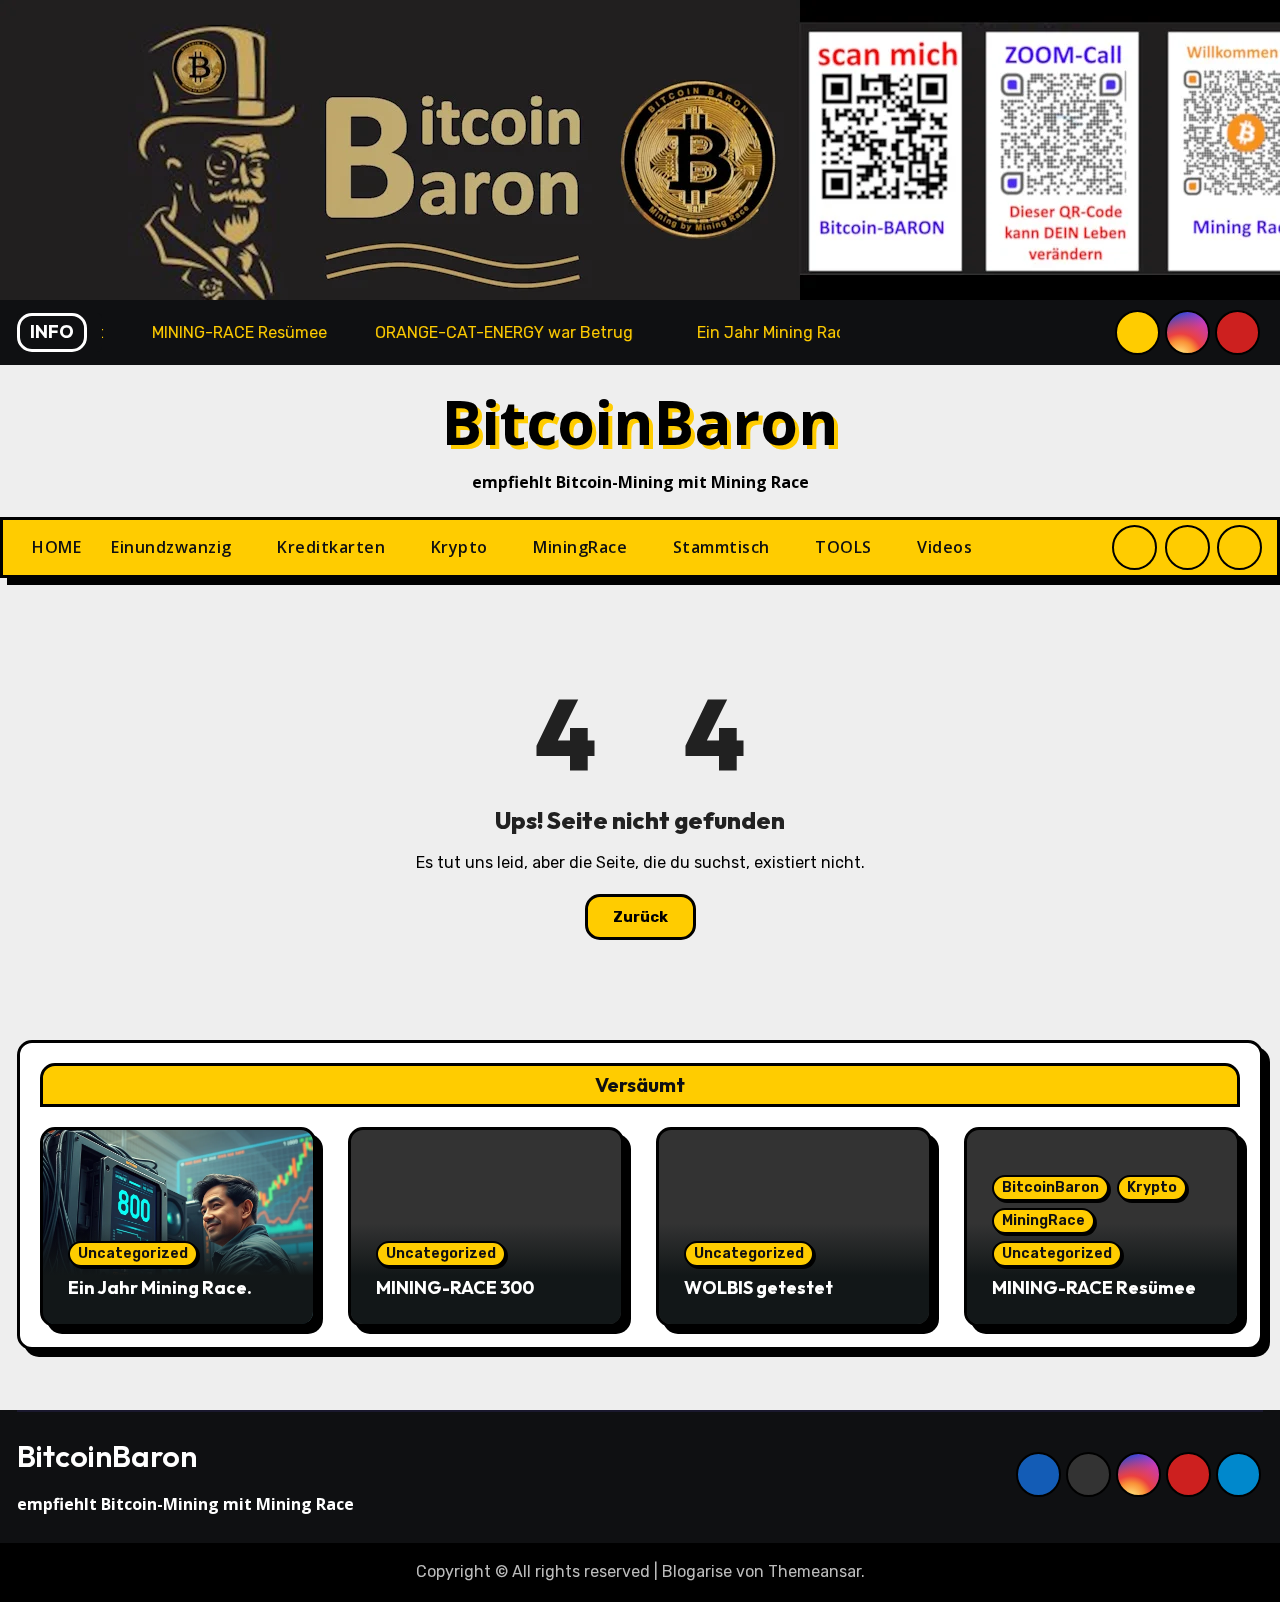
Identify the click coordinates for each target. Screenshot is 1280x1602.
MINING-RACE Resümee (1094, 1287)
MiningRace (582, 547)
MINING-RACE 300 (455, 1287)
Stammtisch (724, 547)
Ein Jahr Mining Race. (160, 1287)
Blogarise (697, 1571)
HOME (56, 547)
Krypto (462, 547)
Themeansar (814, 1571)
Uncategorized (133, 1253)
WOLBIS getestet (758, 1287)
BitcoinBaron (640, 421)
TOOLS (845, 547)
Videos (944, 547)
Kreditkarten (333, 547)
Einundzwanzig (173, 547)
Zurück (640, 917)
